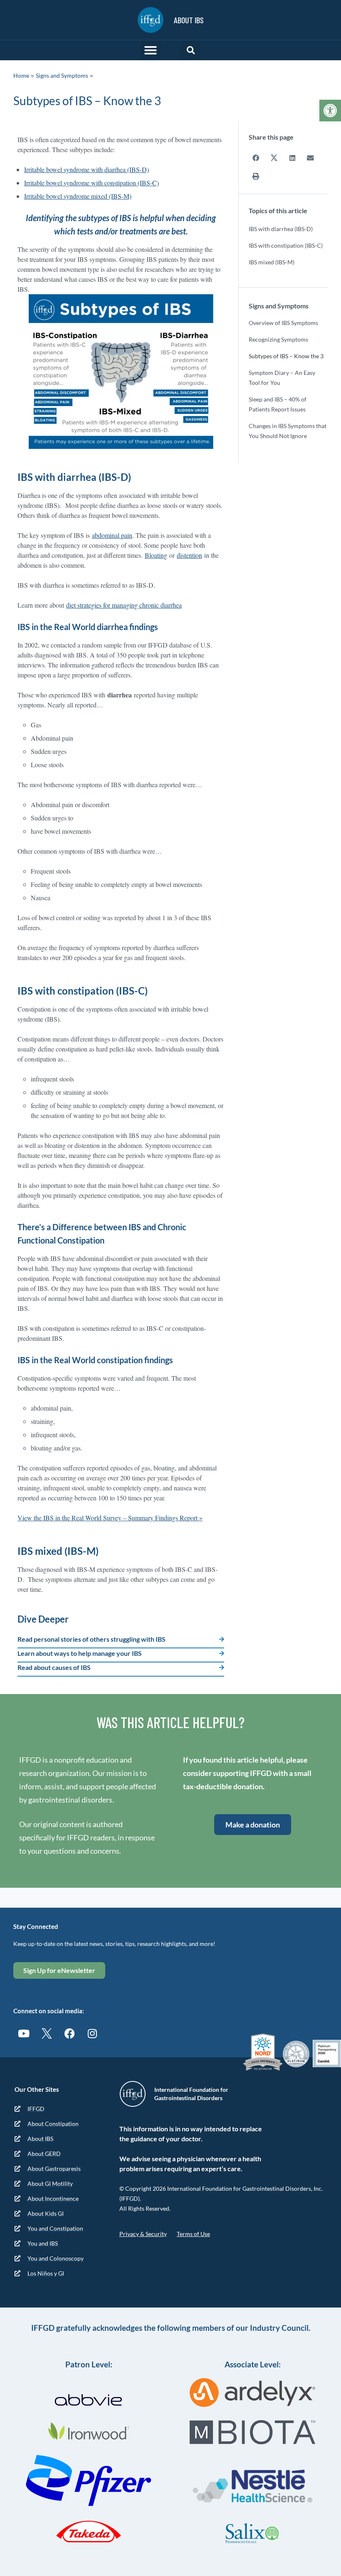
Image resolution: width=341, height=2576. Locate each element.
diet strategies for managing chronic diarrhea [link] (124, 605)
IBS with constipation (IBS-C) (286, 245)
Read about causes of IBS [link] (54, 1667)
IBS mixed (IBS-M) (272, 262)
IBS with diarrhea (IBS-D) (281, 229)
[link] (330, 111)
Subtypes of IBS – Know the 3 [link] (286, 356)
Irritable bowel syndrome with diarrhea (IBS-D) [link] (86, 169)
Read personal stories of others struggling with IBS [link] (91, 1639)
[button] (151, 50)
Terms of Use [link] (193, 2234)
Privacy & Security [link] (143, 2234)
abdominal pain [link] (112, 535)
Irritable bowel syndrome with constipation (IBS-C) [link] (91, 183)
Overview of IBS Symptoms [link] (283, 323)
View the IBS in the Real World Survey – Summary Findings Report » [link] (110, 1518)
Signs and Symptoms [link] (62, 75)
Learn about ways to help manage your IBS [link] (80, 1653)
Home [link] (21, 75)
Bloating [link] (156, 555)
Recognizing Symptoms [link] (278, 339)
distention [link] (189, 555)
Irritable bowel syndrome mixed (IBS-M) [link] (78, 196)
